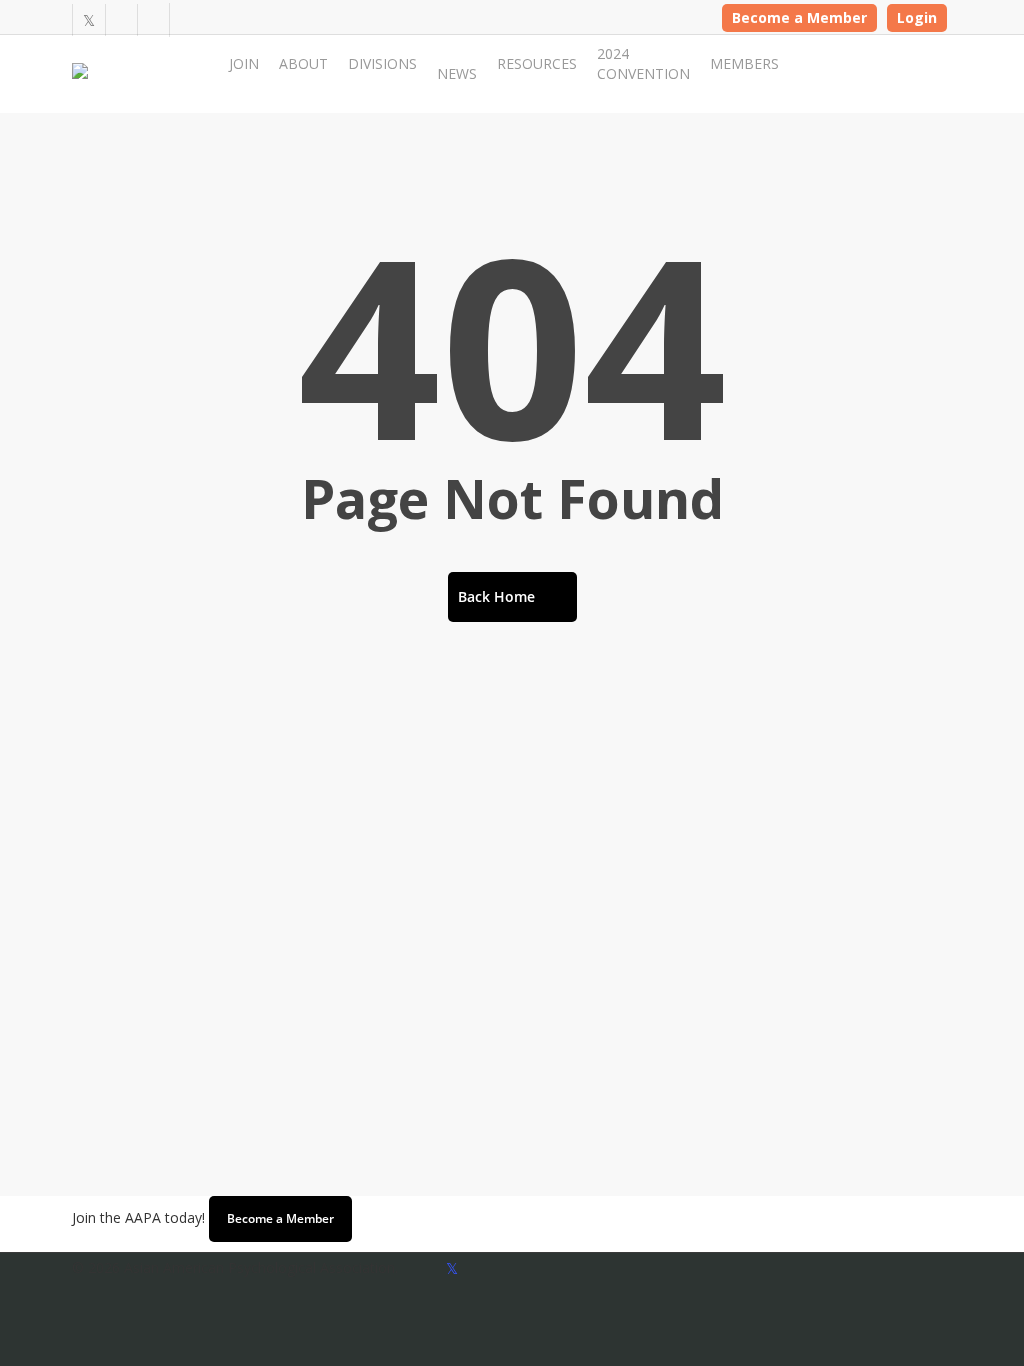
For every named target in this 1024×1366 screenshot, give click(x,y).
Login (917, 17)
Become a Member (799, 17)
